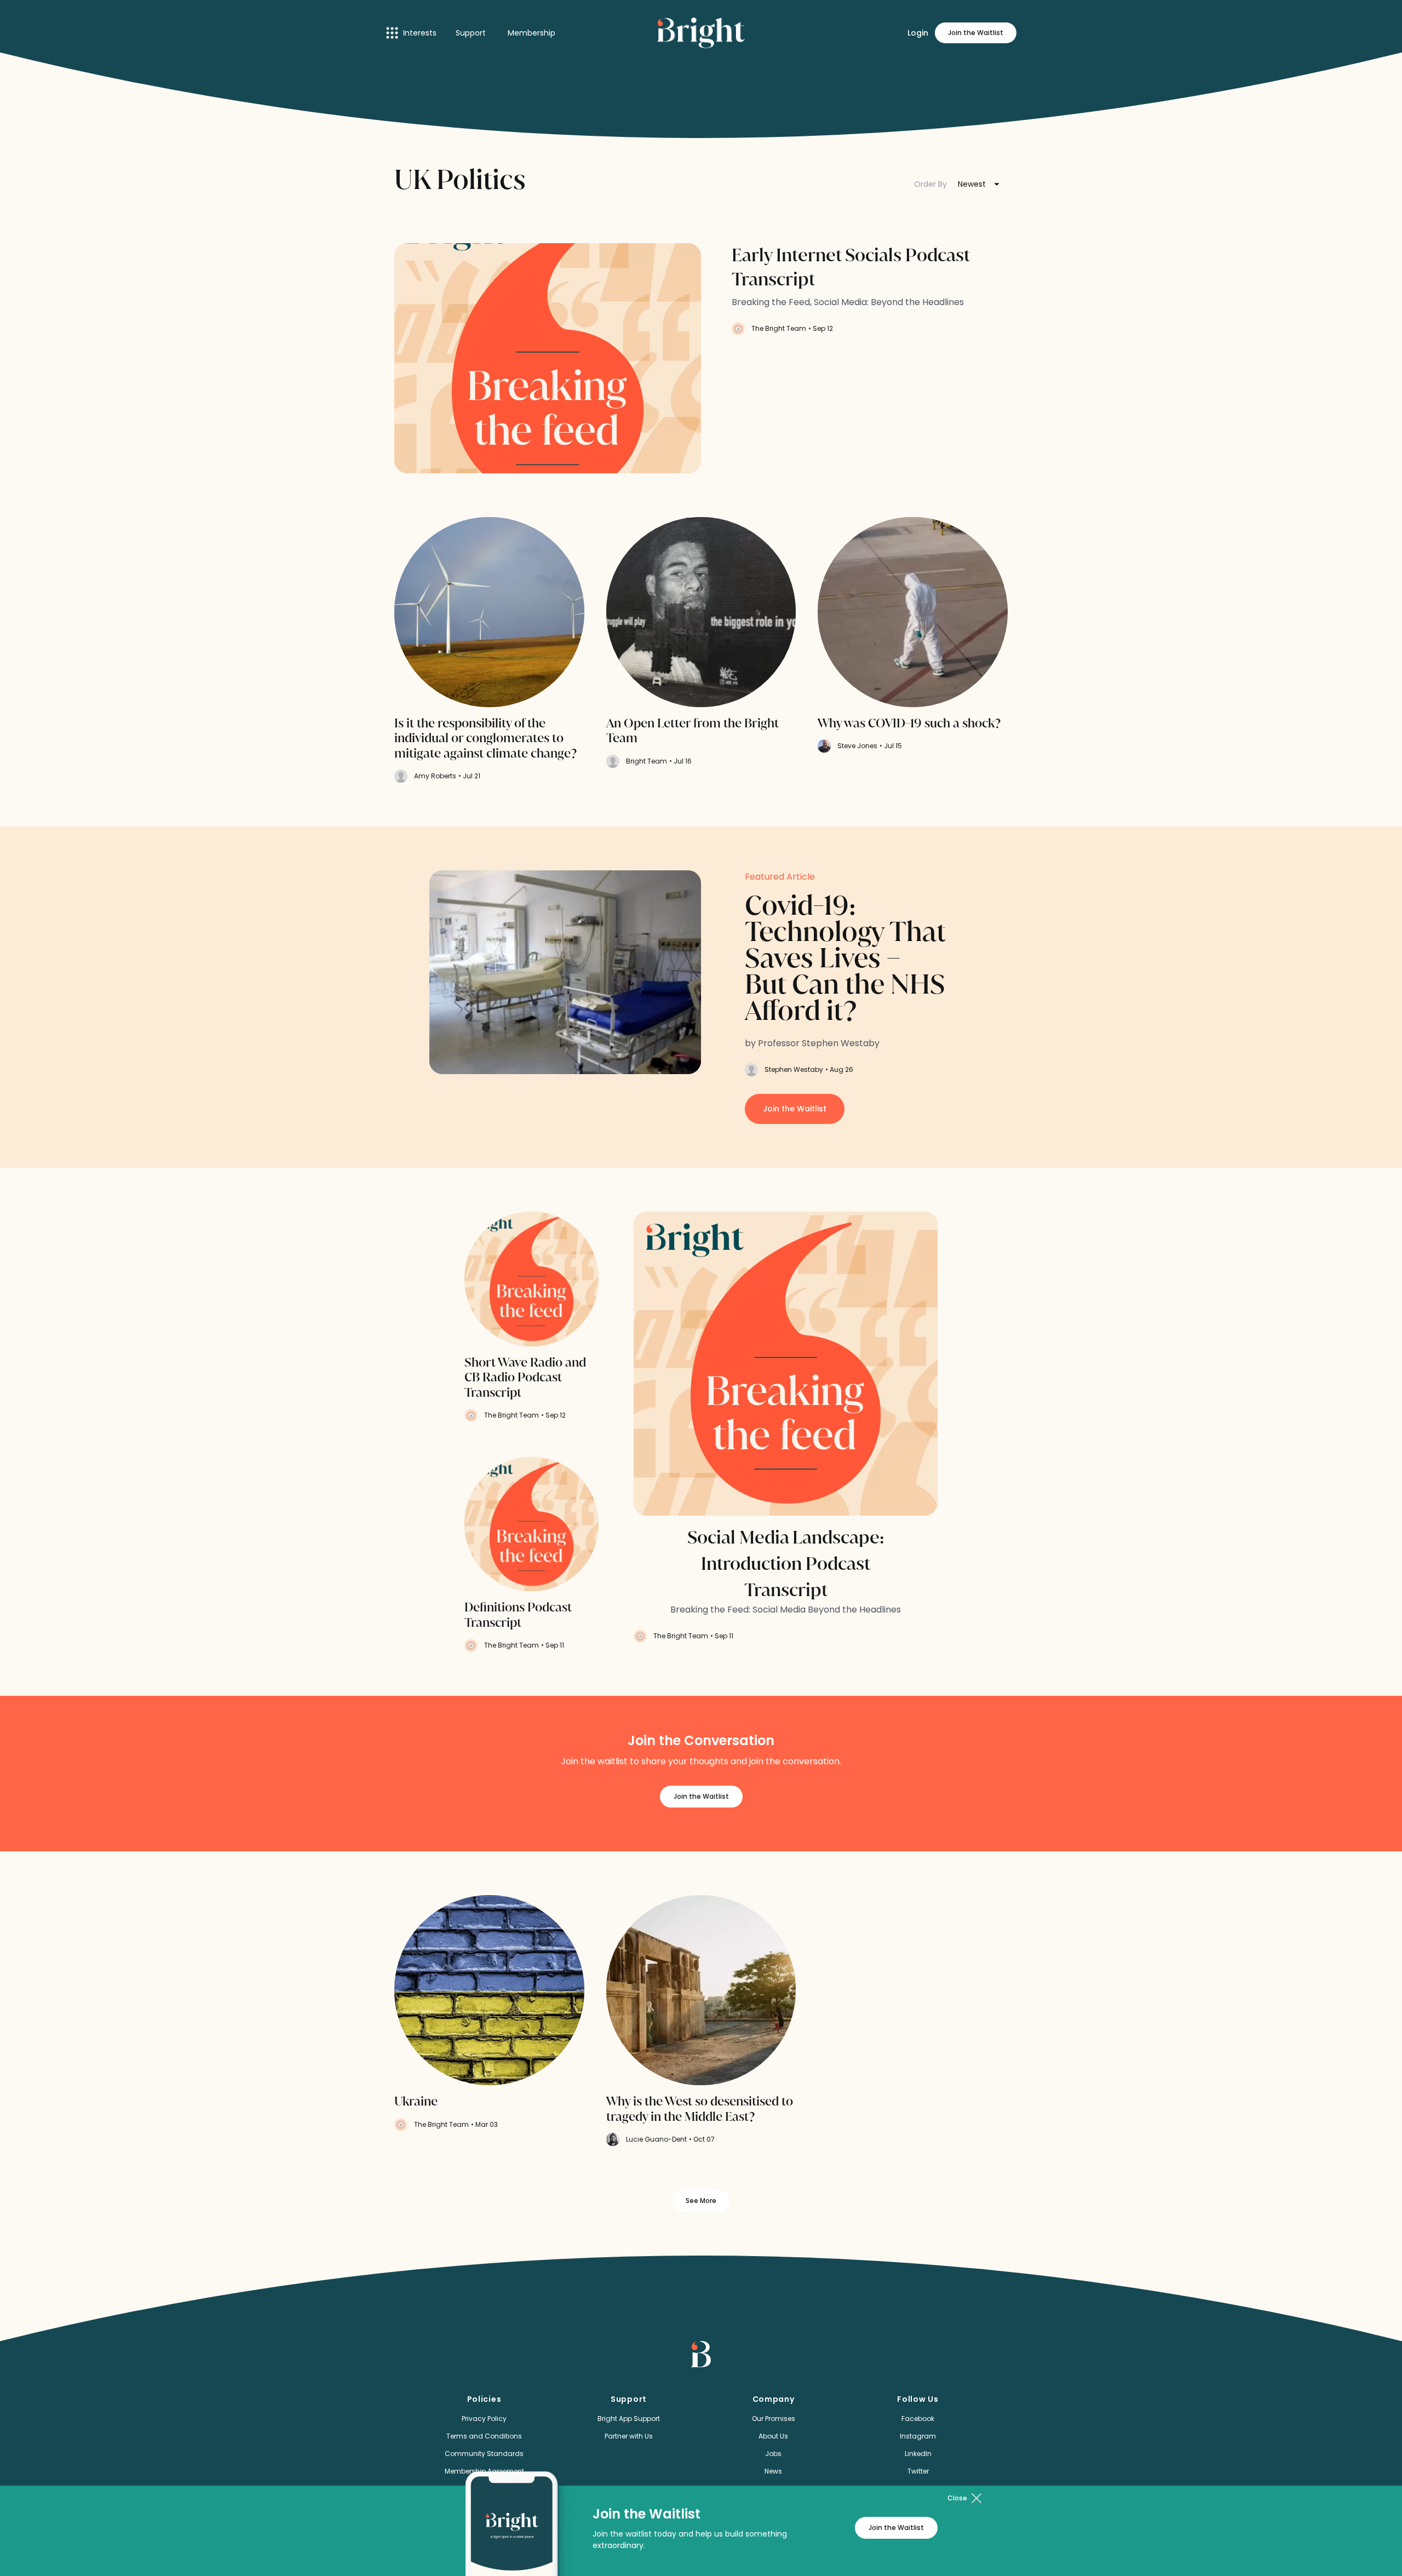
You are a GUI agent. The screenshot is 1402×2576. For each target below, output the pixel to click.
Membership (532, 33)
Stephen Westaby (794, 1069)
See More (701, 2201)
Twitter (918, 2471)
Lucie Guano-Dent (656, 2139)
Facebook (918, 2419)
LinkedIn (918, 2454)
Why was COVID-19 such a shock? (909, 724)
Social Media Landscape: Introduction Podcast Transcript (786, 1564)
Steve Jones (857, 746)
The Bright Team (779, 328)
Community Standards (484, 2454)
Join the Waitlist (795, 1109)
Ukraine (416, 2102)
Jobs (773, 2454)
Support (471, 33)
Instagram (918, 2436)
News (773, 2471)
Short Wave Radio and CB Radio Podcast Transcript (525, 1378)
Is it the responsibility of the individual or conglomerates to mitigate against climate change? (487, 739)
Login (918, 33)
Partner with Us (629, 2436)
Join (976, 33)
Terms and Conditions (484, 2436)
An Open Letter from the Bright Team (693, 731)
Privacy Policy (484, 2419)
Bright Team (647, 761)
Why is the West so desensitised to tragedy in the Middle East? (700, 2109)
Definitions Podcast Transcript (518, 1615)
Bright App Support (629, 2419)
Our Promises (774, 2419)
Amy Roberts (435, 776)
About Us (773, 2436)
